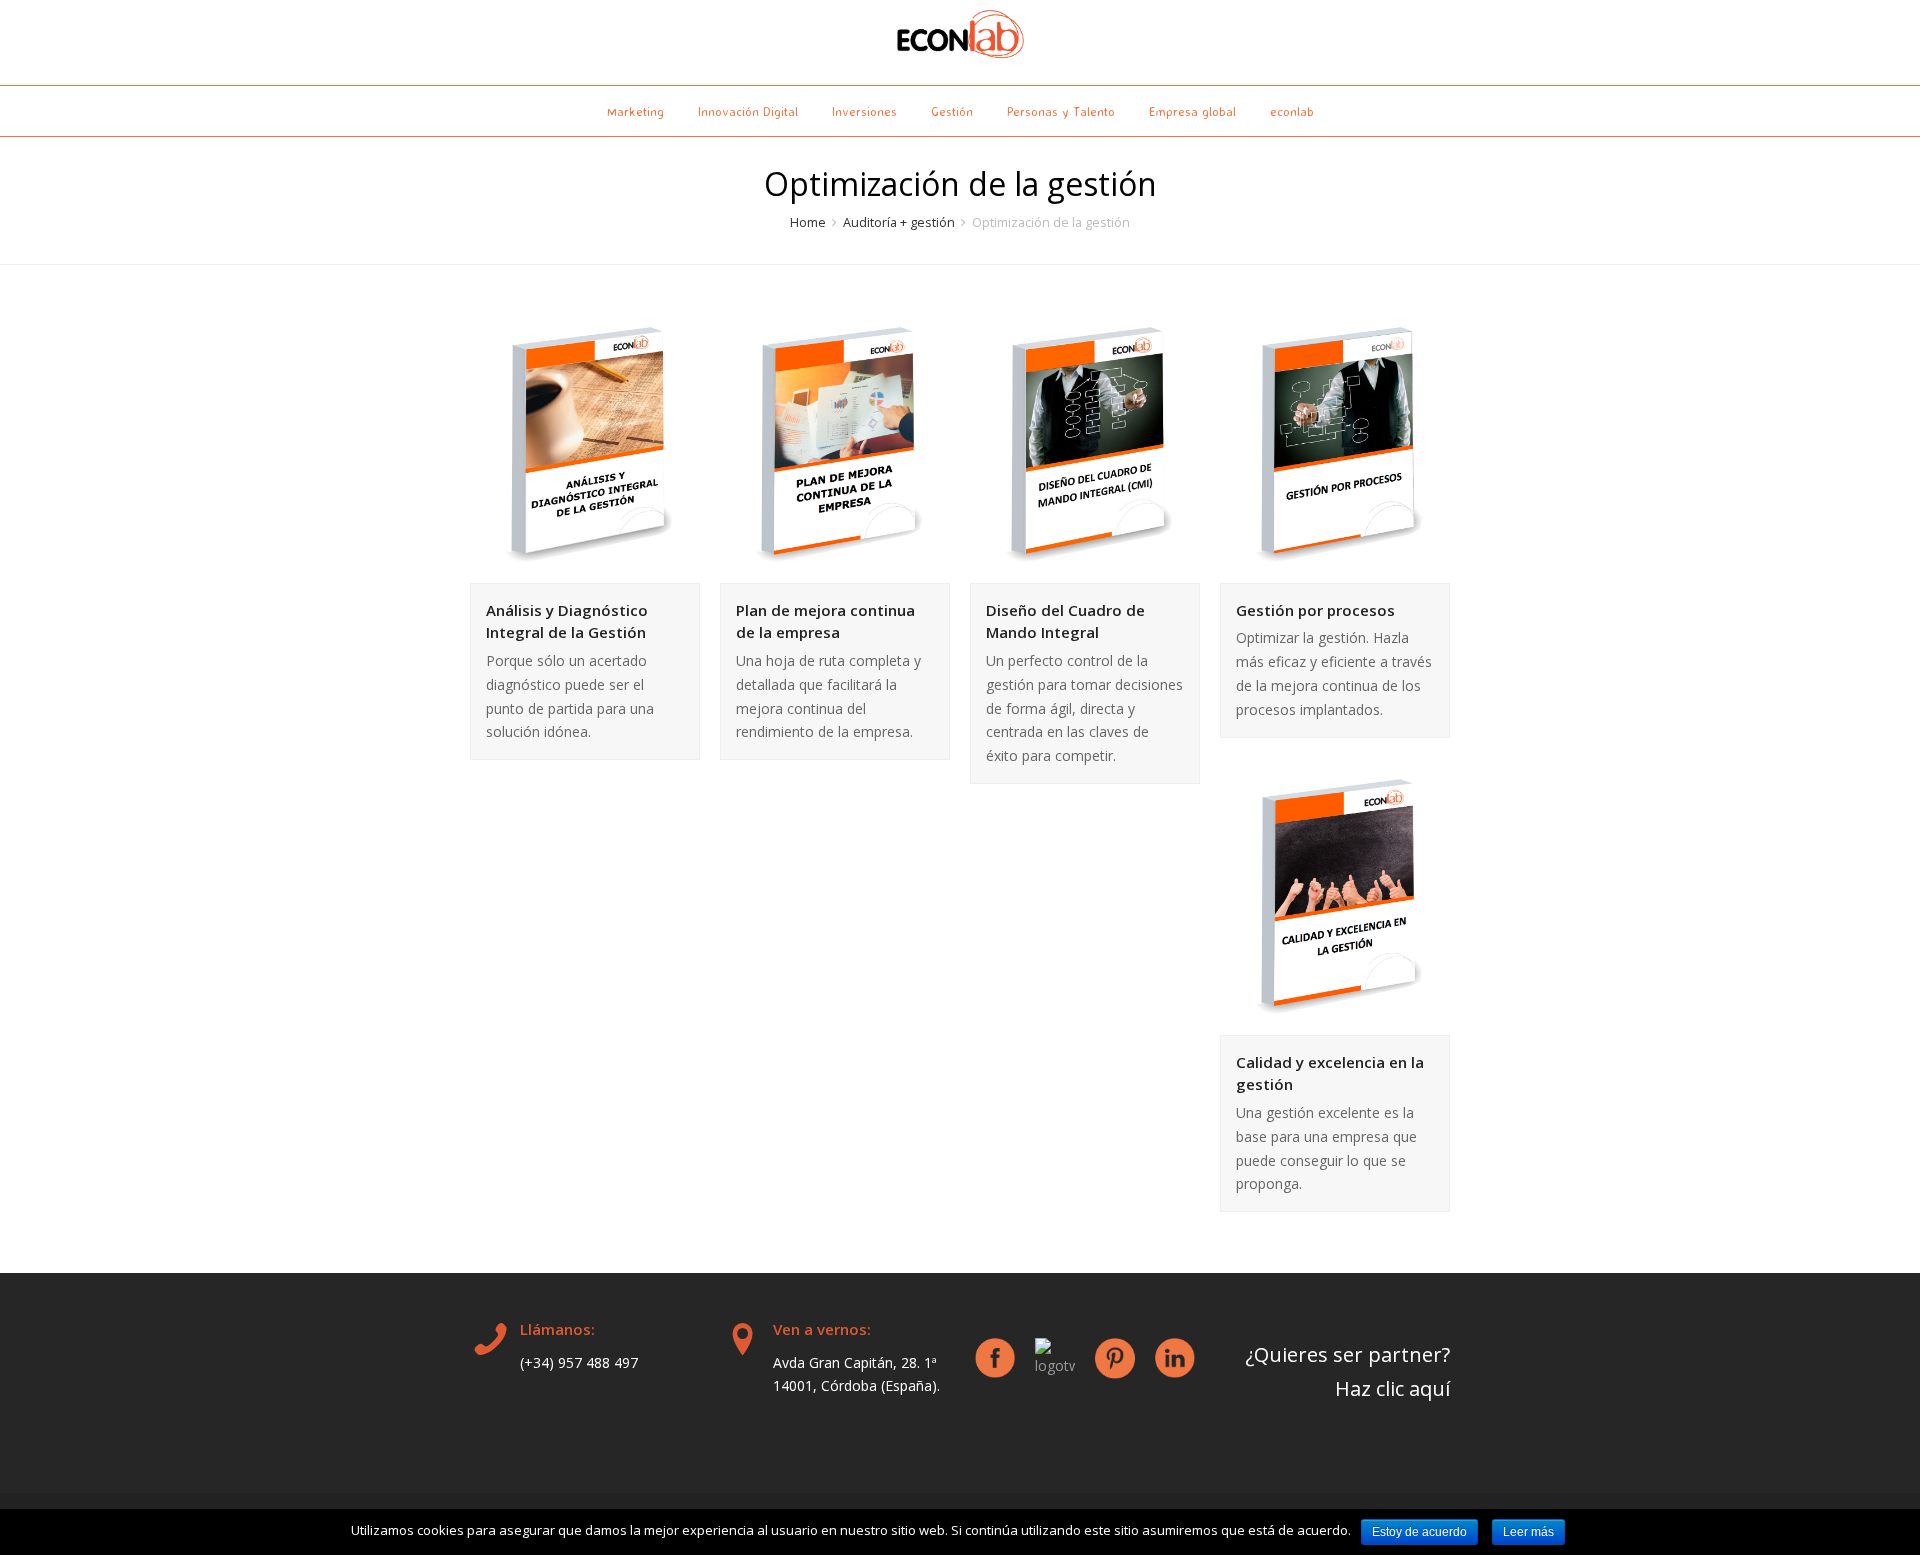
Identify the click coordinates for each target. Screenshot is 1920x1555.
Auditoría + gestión (899, 222)
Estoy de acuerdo (1419, 1532)
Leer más (1528, 1532)
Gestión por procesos (1315, 610)
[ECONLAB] (960, 37)
